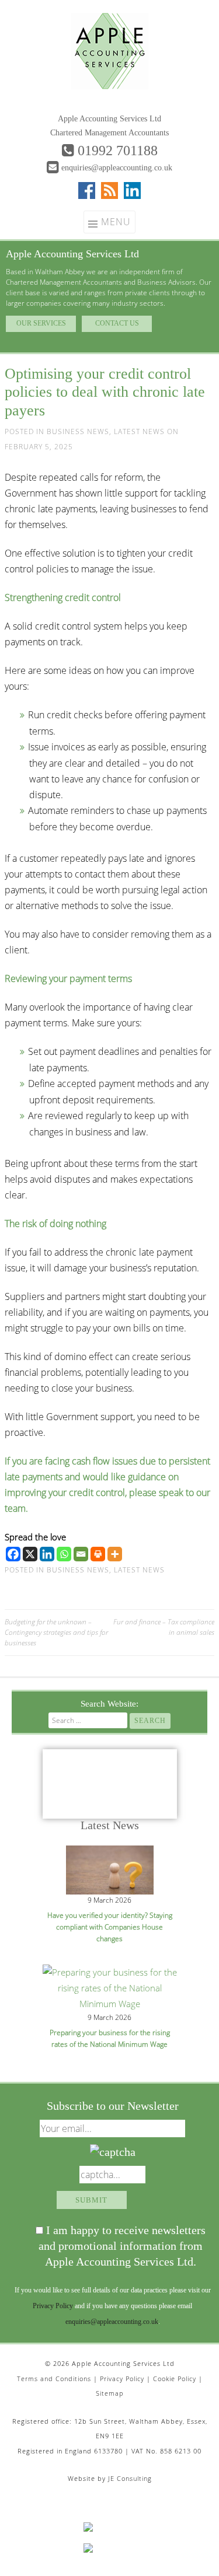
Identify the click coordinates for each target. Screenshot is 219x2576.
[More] (115, 1554)
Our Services (41, 323)
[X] (30, 1554)
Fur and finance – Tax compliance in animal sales (164, 1627)
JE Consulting (130, 2478)
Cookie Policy (175, 2378)
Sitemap (110, 2393)
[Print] (98, 1554)
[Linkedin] (47, 1554)
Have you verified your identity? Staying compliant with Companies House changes (110, 1927)
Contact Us (117, 323)
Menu (116, 222)
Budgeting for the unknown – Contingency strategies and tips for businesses (56, 1633)
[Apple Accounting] (110, 50)
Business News (78, 431)
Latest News (139, 431)
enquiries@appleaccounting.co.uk (117, 168)
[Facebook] (13, 1554)
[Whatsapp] (64, 1554)
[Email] (81, 1554)
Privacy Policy (53, 2306)
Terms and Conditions (54, 2378)
